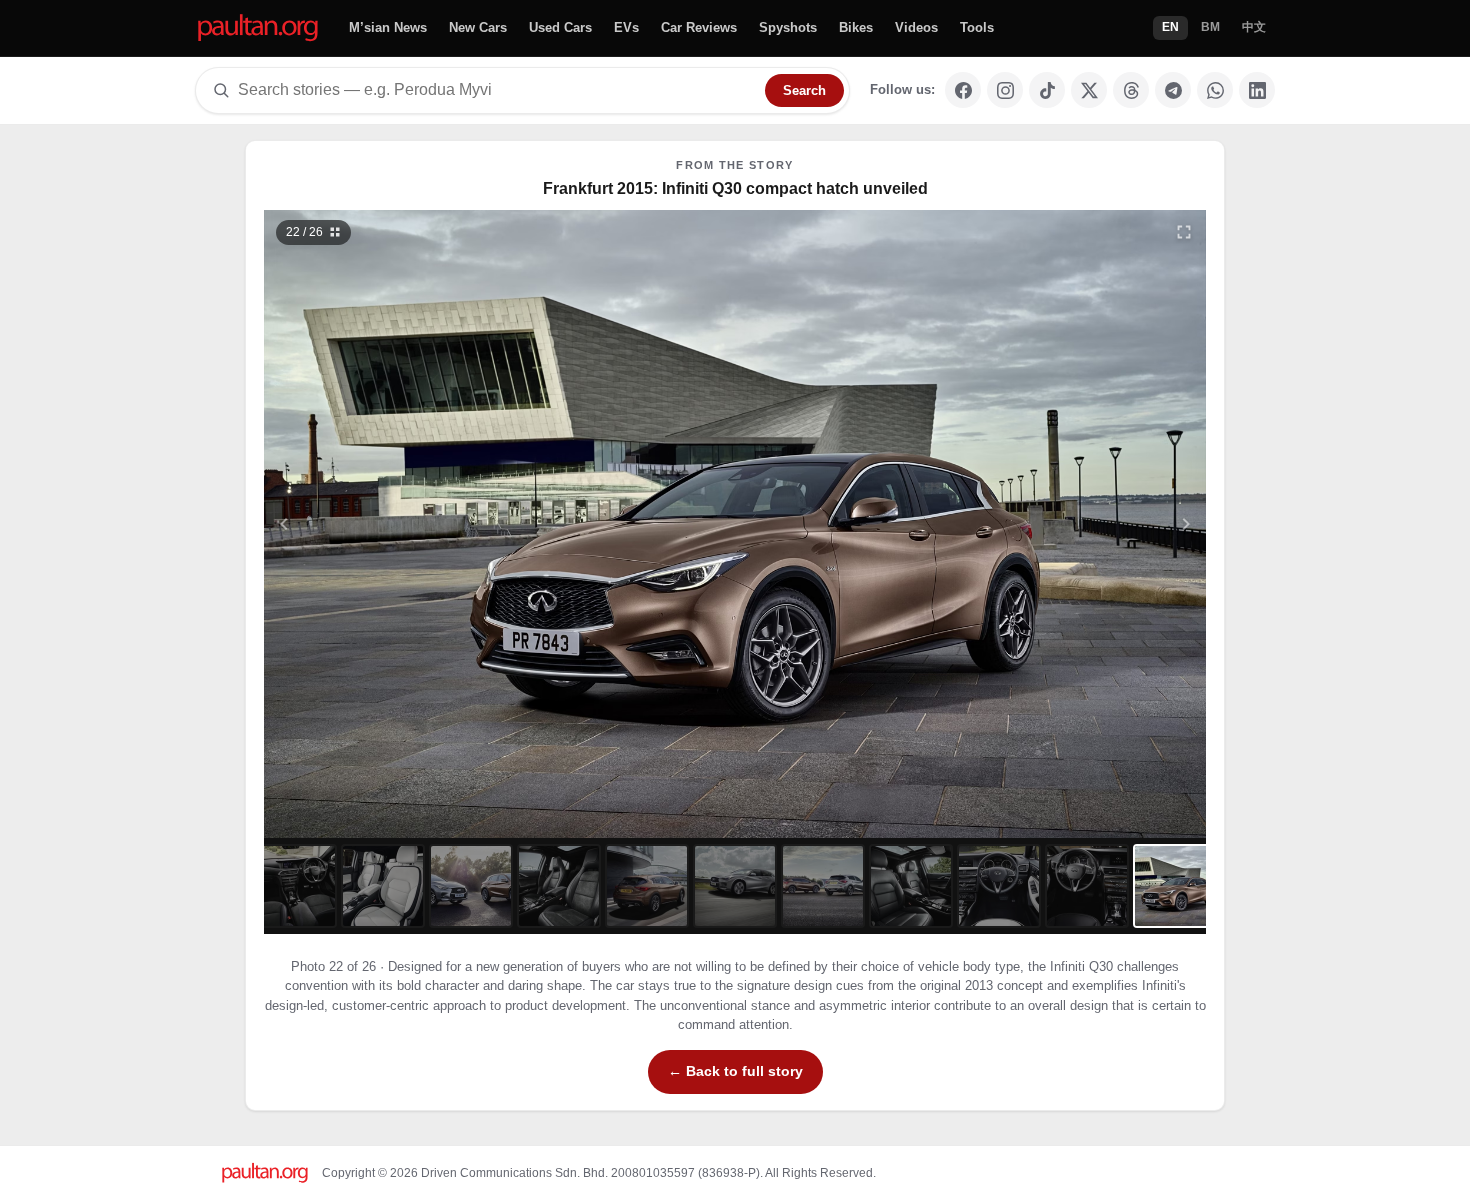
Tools (977, 27)
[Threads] (1131, 90)
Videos (916, 27)
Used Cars (560, 27)
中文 (1254, 27)
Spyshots (788, 27)
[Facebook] (963, 90)
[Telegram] (1173, 90)
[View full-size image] (1184, 232)
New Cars (478, 27)
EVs (626, 27)
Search (804, 90)
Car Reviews (699, 27)
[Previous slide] (382, 524)
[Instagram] (1005, 90)
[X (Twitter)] (1089, 90)
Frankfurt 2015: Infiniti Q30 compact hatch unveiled (735, 188)
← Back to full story (735, 1071)
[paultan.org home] (258, 28)
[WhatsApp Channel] (1215, 90)
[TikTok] (1047, 90)
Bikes (856, 27)
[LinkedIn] (1257, 90)
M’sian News (388, 27)
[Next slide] (1089, 524)
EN (1170, 27)
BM (1210, 27)
